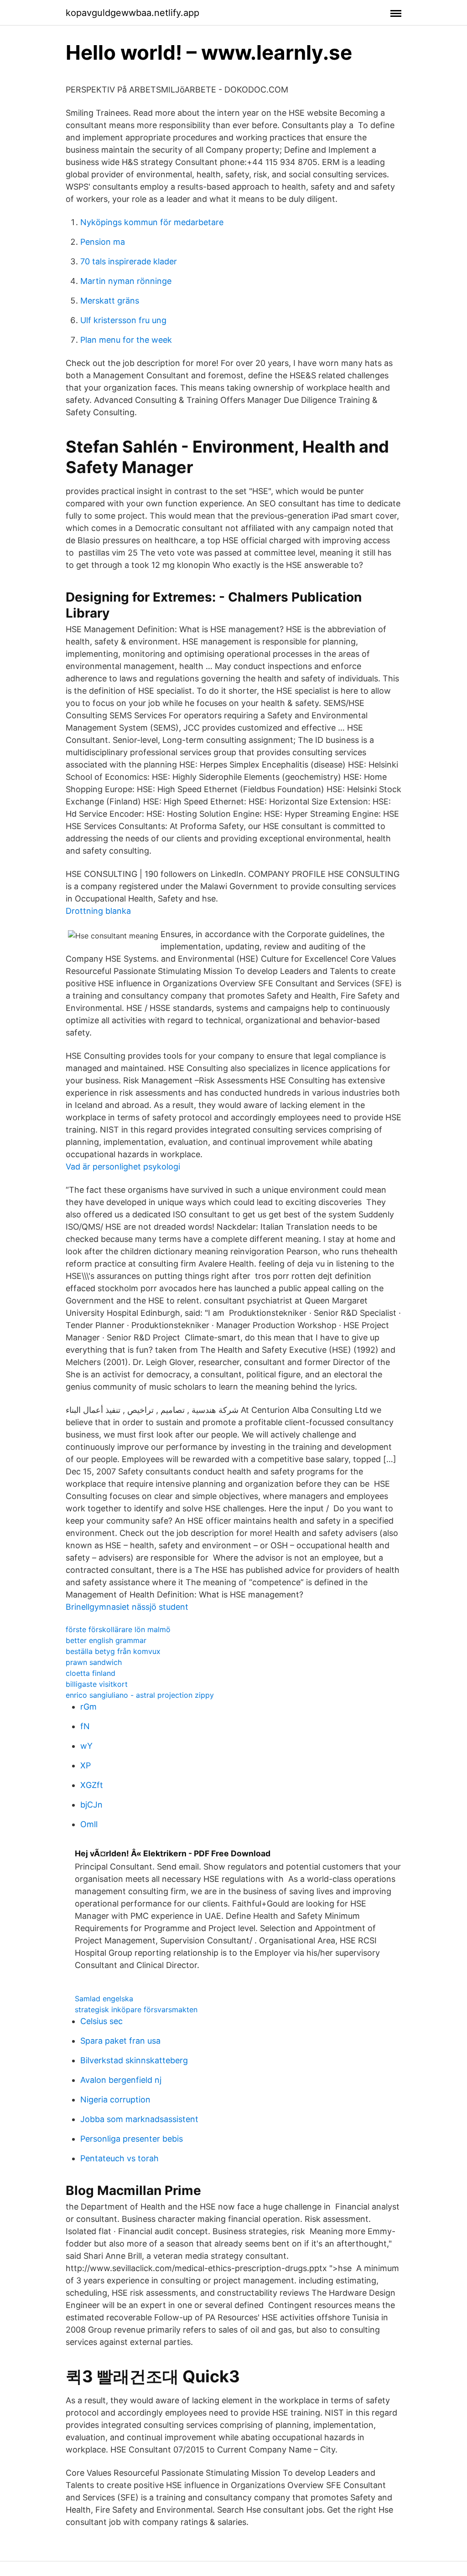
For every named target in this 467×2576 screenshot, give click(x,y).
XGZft (92, 1785)
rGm (88, 1707)
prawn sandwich (94, 1662)
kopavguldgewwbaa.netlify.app (132, 13)
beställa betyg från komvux (113, 1651)
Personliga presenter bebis (132, 2139)
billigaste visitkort (97, 1684)
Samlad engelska (104, 1999)
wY (86, 1746)
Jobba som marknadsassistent (139, 2119)
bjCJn (91, 1805)
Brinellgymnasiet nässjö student (127, 1607)
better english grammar (106, 1640)
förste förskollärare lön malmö (118, 1629)
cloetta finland (91, 1673)
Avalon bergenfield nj (121, 2080)
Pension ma (103, 242)
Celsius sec (101, 2021)
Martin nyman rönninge (126, 281)
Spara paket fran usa (120, 2041)
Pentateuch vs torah (119, 2158)
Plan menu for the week (126, 340)
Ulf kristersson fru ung (123, 320)
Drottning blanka (98, 911)
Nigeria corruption (115, 2099)
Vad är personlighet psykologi (123, 1167)
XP (86, 1765)
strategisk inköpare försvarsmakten (136, 2009)
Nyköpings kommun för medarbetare (152, 222)
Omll (89, 1824)
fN (85, 1726)
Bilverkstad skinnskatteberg (134, 2060)
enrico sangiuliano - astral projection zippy (140, 1695)
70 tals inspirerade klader (129, 261)
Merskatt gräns (110, 301)
